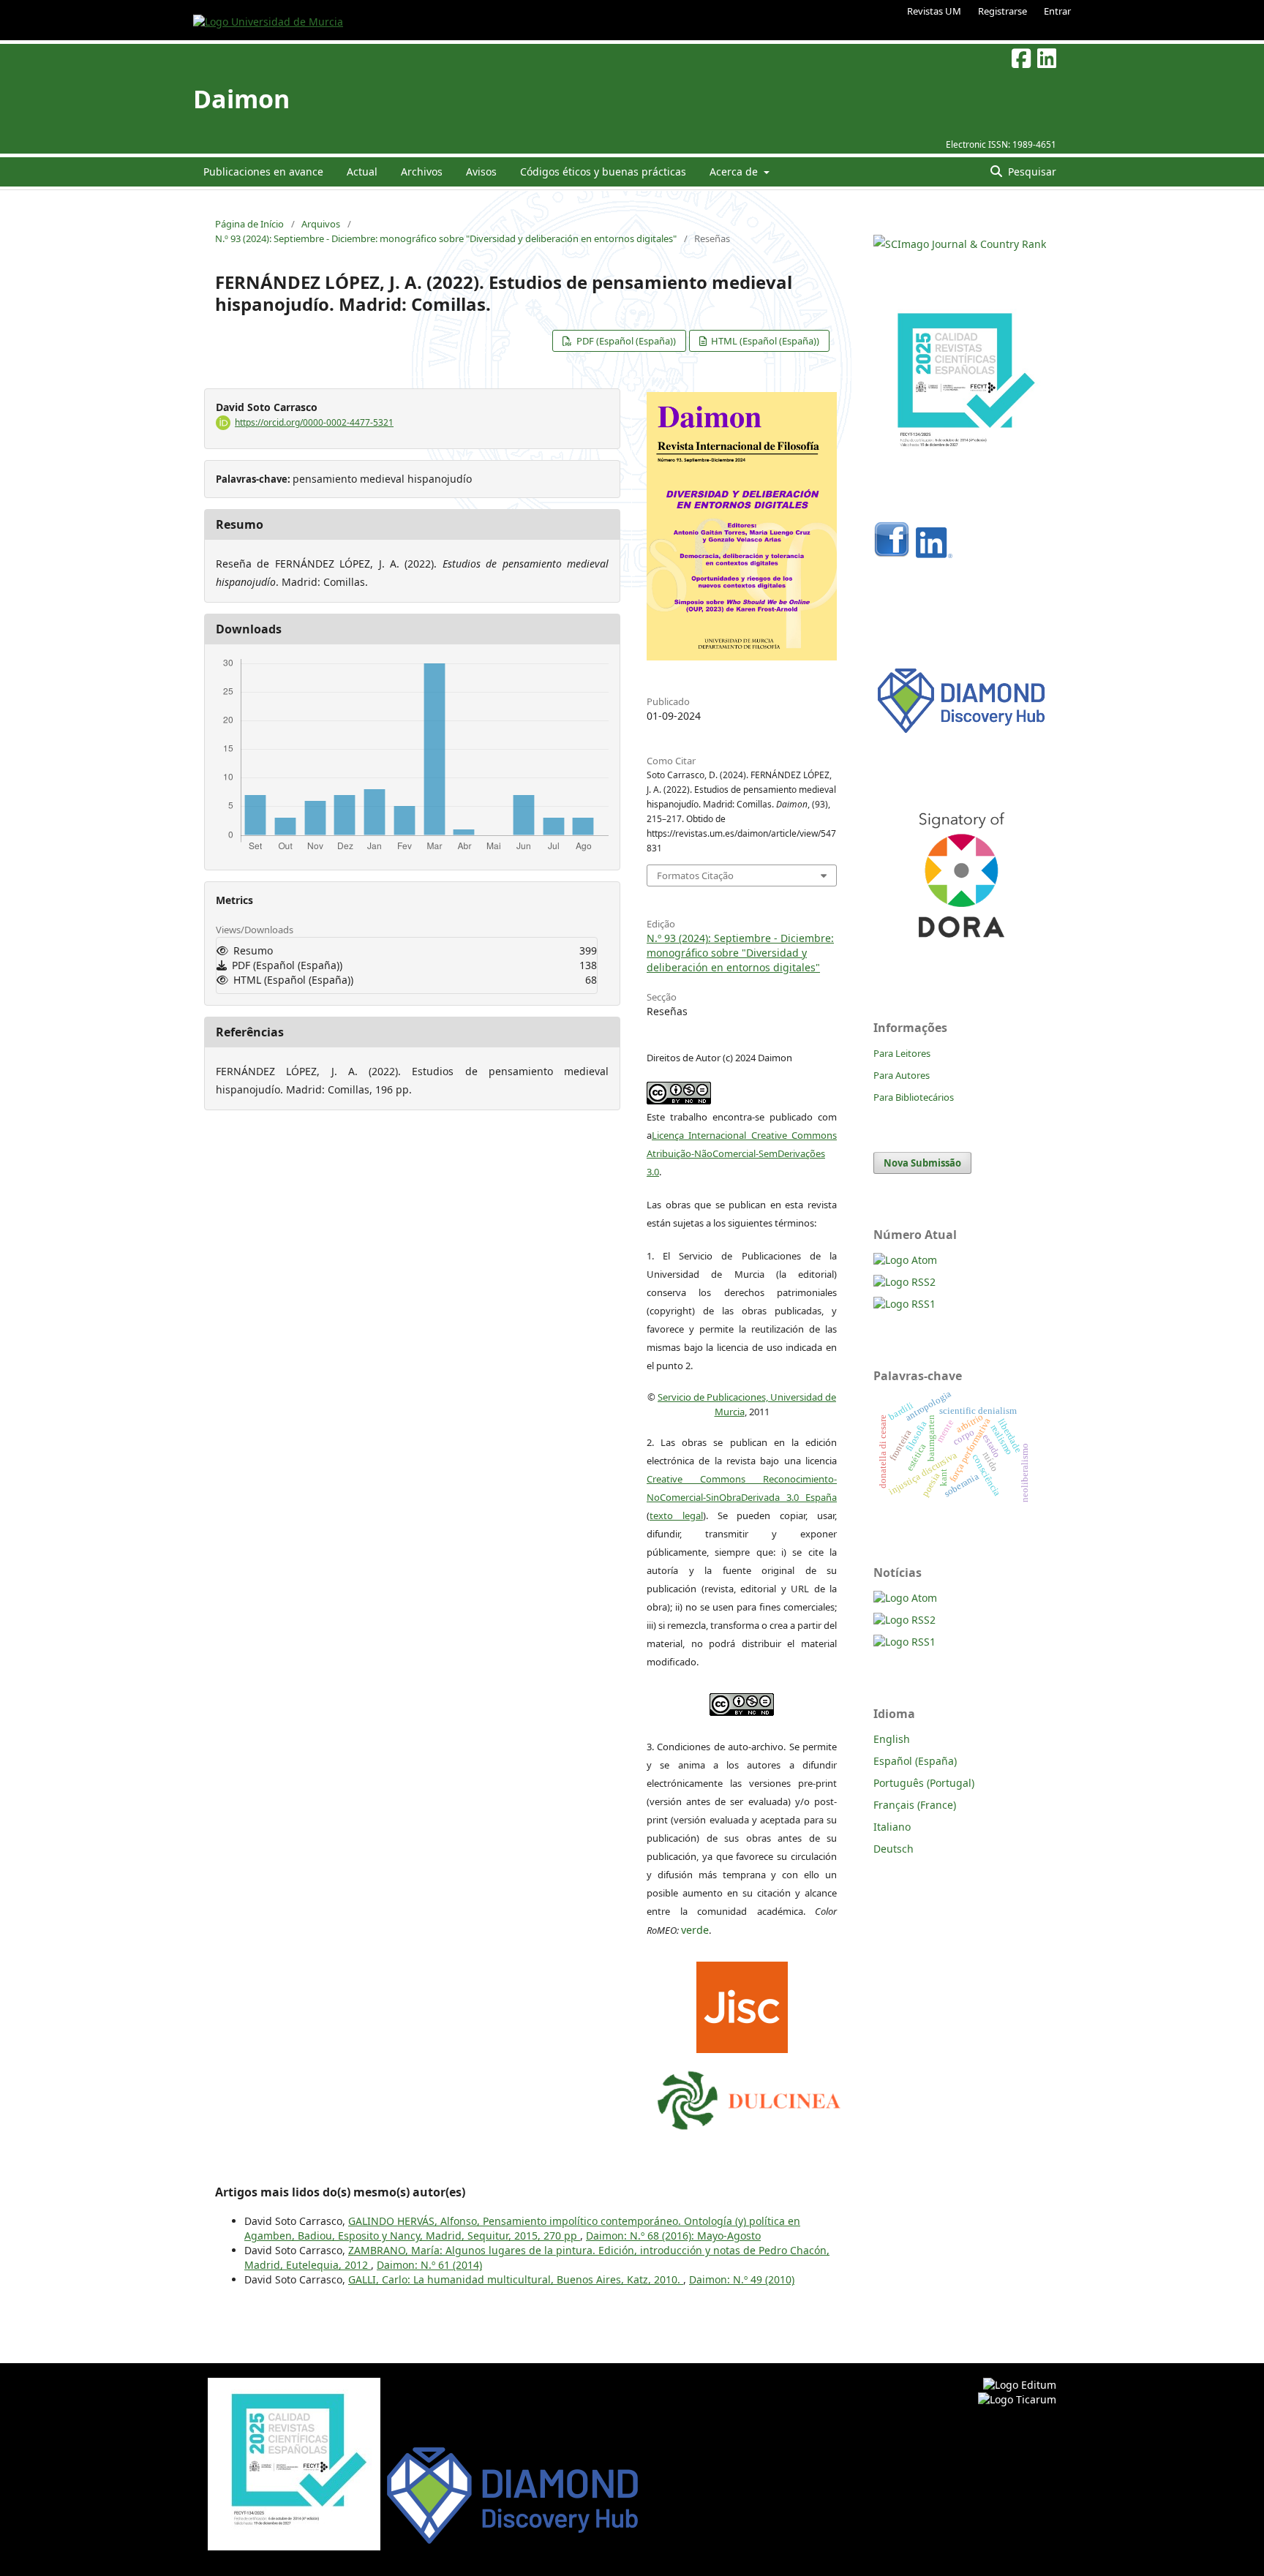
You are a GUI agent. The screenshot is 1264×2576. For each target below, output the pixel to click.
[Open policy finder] (742, 2004)
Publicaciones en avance (263, 172)
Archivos (422, 172)
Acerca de (735, 172)
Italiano (892, 1827)
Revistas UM (934, 11)
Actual (362, 172)
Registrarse (1002, 11)
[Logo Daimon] (749, 2097)
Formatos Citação (695, 875)
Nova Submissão (922, 1163)
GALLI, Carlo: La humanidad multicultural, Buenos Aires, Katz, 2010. (516, 2279)
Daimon (241, 99)
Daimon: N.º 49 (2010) (742, 2279)
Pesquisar (1031, 172)
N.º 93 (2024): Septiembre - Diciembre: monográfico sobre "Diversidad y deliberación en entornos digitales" (446, 238)
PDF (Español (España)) (625, 341)
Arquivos (321, 224)
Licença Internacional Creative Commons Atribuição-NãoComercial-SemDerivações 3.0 (742, 1153)
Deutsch (894, 1849)
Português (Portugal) (924, 1783)
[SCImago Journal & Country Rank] (960, 244)
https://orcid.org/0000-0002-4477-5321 (314, 422)
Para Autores (902, 1075)
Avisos (481, 172)
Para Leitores (902, 1053)
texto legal (676, 1515)
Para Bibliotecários (914, 1097)
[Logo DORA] (961, 958)
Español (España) (915, 1761)
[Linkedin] (934, 554)
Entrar (1057, 11)
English (892, 1739)
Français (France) (915, 1805)
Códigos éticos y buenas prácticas (603, 172)
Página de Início (249, 224)
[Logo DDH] (961, 733)
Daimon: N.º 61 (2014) (429, 2265)
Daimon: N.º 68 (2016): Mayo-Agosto (673, 2236)
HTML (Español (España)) (764, 341)
